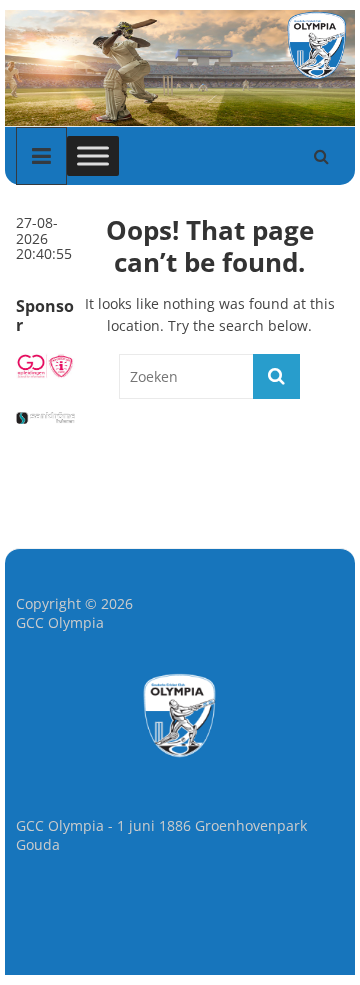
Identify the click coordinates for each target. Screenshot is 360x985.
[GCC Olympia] (179, 17)
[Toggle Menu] (93, 156)
